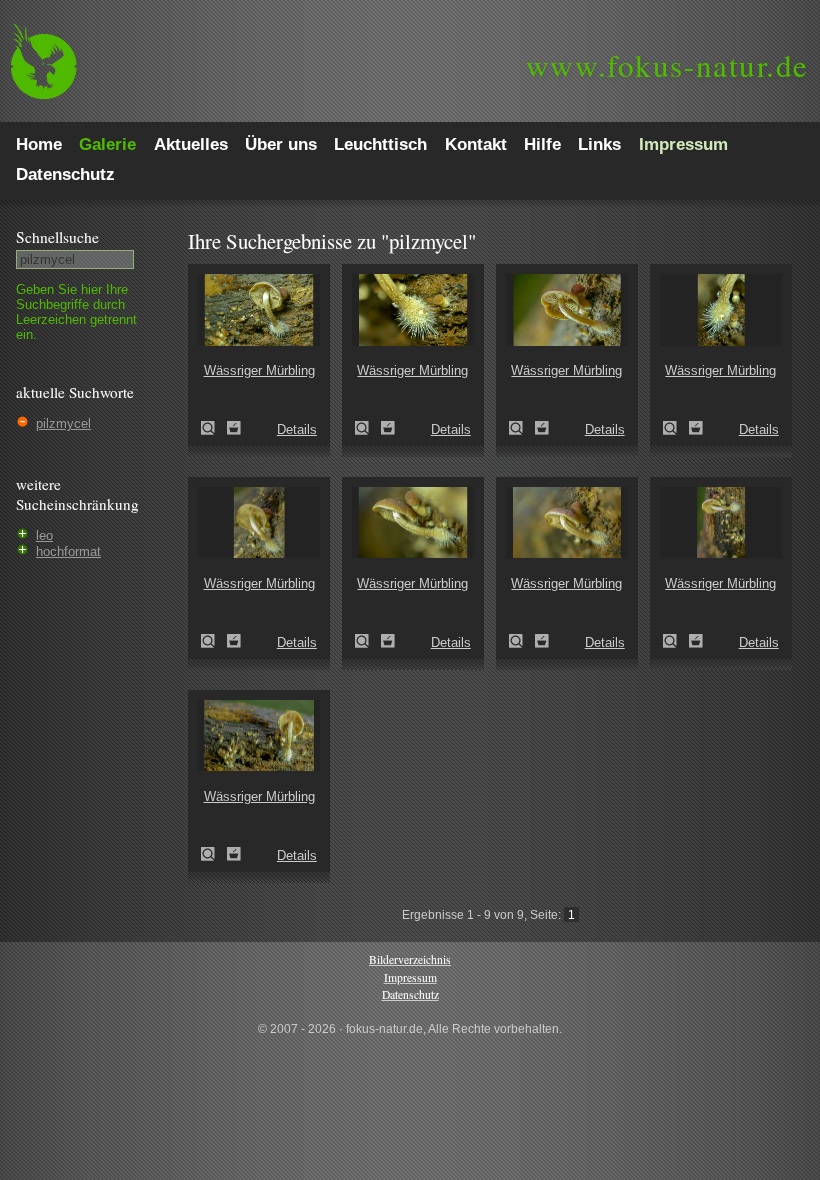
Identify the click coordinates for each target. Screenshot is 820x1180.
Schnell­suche (57, 237)
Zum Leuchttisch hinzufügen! (234, 428)
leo (44, 535)
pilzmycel (63, 423)
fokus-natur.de (667, 65)
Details (297, 429)
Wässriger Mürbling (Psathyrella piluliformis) (214, 428)
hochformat (68, 551)
